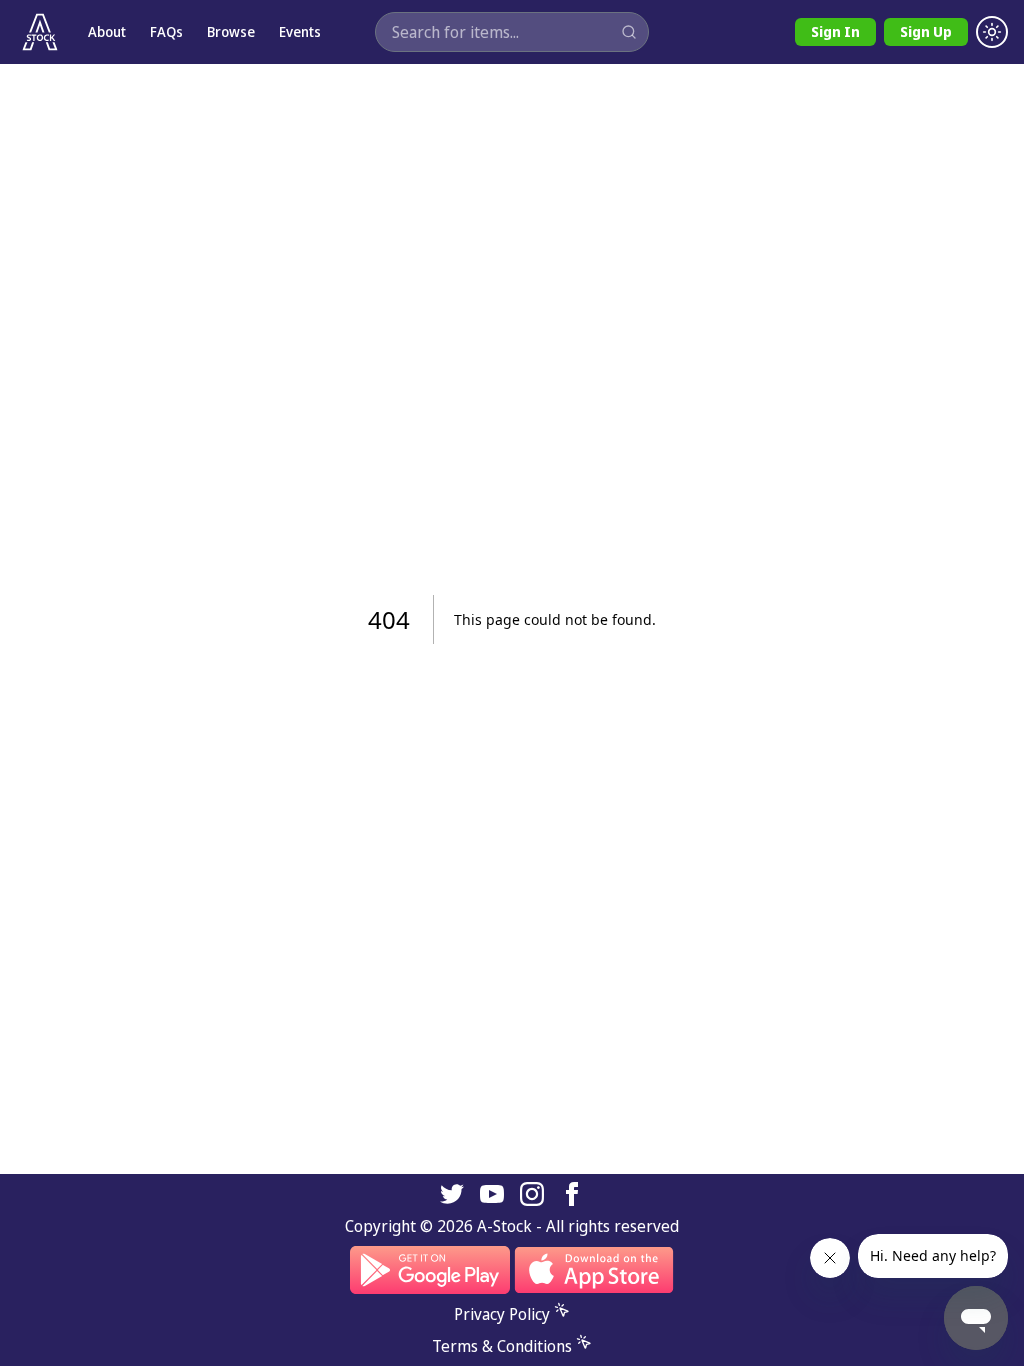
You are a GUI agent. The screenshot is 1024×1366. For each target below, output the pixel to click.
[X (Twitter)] (452, 1194)
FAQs (166, 31)
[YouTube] (492, 1194)
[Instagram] (532, 1194)
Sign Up (926, 31)
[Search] (629, 32)
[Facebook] (572, 1194)
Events (300, 31)
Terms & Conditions (502, 1346)
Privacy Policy (502, 1314)
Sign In (835, 31)
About (107, 31)
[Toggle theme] (992, 32)
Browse (231, 31)
